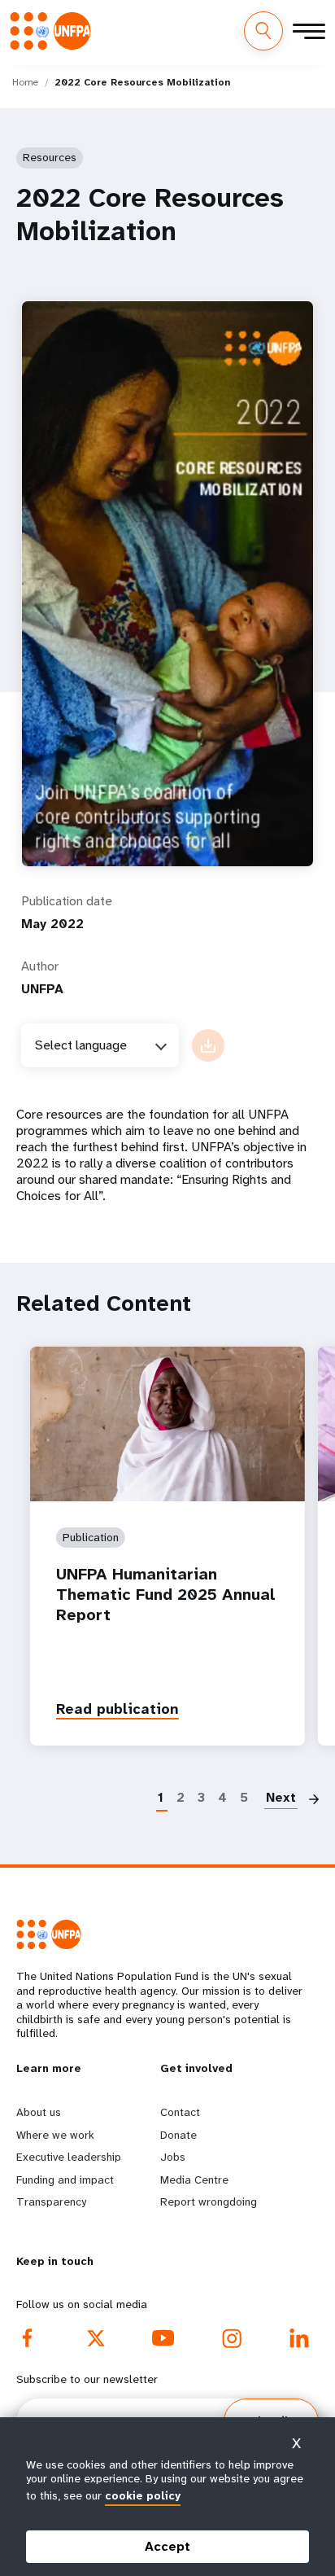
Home (25, 82)
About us (39, 2112)
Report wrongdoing (209, 2201)
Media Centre (194, 2180)
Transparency (51, 2201)
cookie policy (143, 2495)
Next (281, 1797)
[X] (96, 2338)
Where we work (55, 2135)
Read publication (117, 1709)
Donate (178, 2135)
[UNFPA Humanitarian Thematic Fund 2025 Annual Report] (167, 1424)
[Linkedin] (299, 2338)
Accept (167, 2546)
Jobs (173, 2157)
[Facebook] (28, 2338)
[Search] (263, 31)
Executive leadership (69, 2157)
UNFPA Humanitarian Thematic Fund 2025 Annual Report (166, 1595)
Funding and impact (65, 2180)
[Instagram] (232, 2338)
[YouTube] (163, 2338)
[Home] (55, 31)
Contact (180, 2112)
